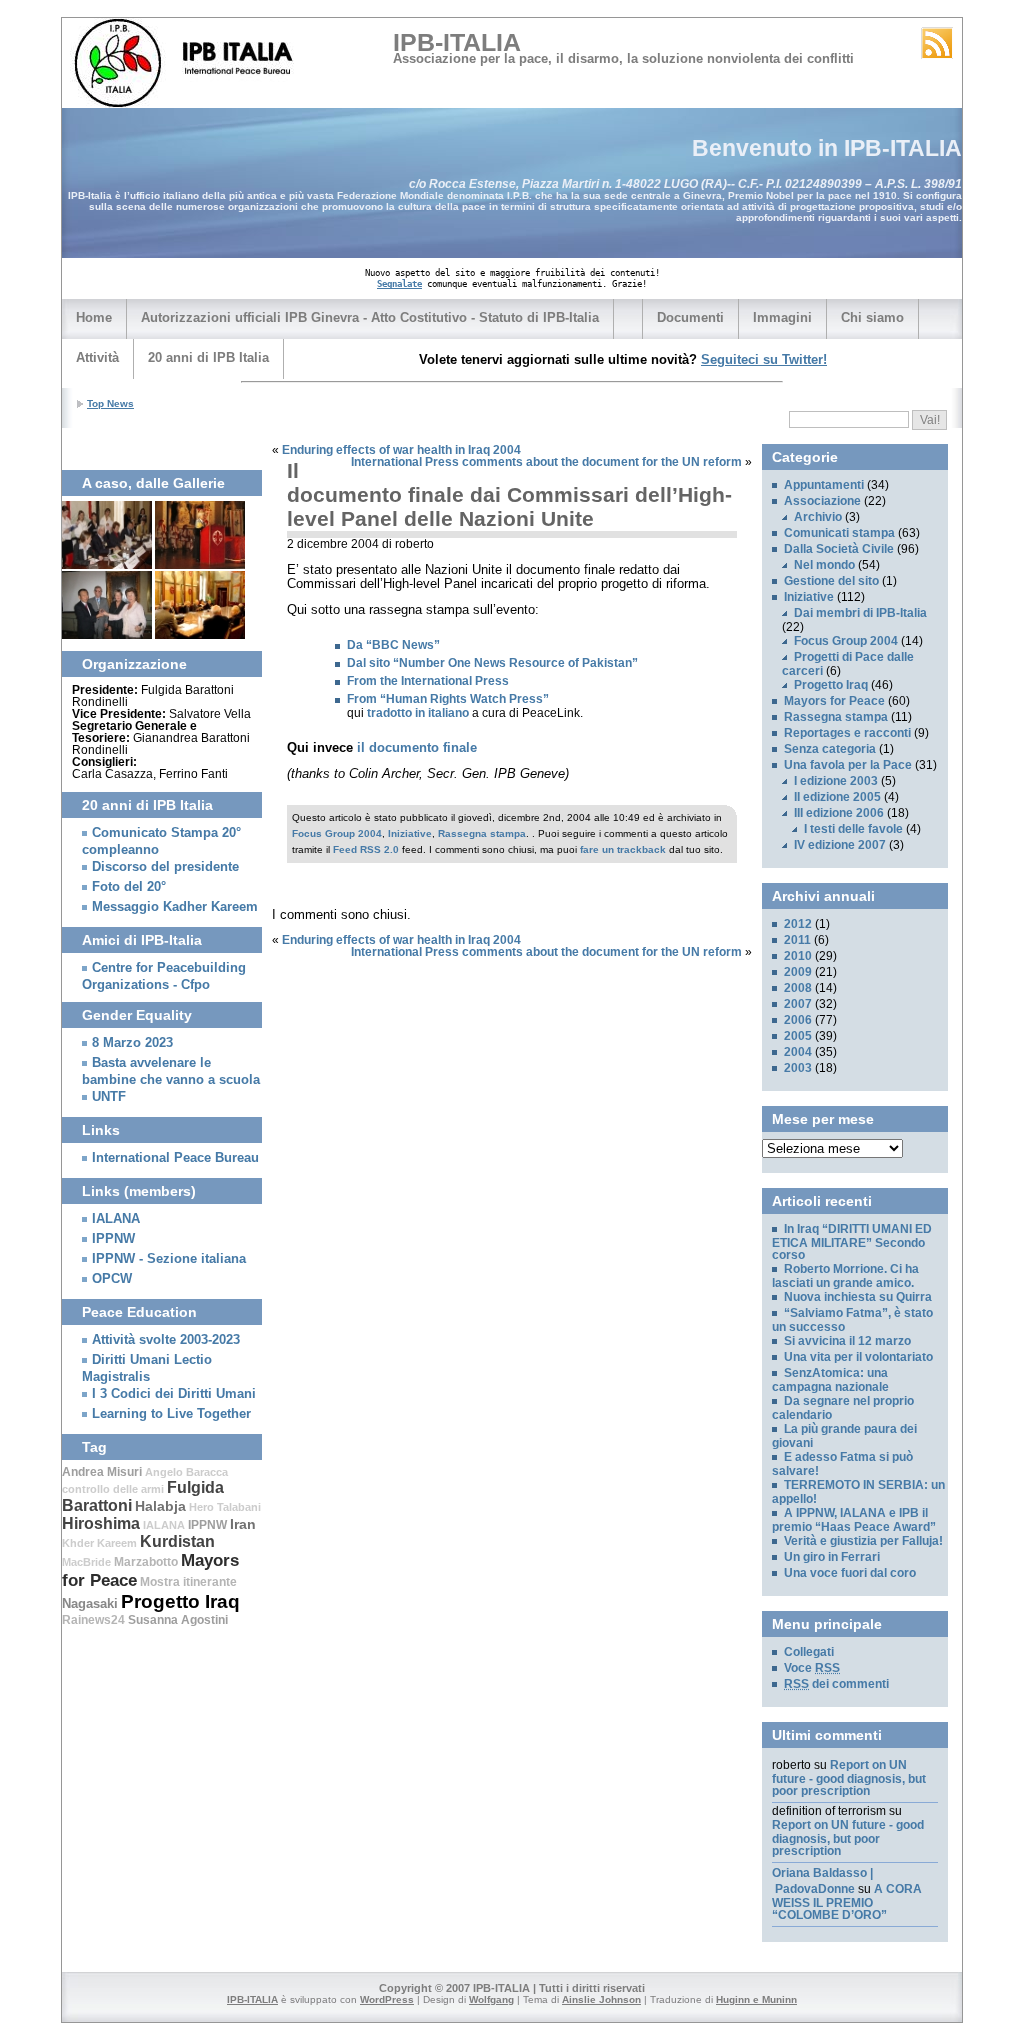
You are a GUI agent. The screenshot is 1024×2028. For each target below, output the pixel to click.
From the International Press (428, 681)
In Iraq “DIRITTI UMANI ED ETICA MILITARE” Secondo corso (852, 1242)
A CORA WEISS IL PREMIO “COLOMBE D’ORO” (847, 1902)
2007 (798, 1004)
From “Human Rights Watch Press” (448, 699)
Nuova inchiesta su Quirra (858, 1297)
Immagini (782, 317)
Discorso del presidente (165, 867)
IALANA (116, 1219)
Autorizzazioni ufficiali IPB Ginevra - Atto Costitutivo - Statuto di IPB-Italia (370, 317)
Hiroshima (101, 1523)
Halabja (160, 1506)
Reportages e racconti (847, 733)
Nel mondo (824, 565)
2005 (798, 1036)
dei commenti (836, 1684)
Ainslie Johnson (601, 1999)
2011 (797, 940)
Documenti (690, 317)
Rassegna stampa (482, 833)
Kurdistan (177, 1541)
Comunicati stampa (839, 533)
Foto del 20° (129, 887)
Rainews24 (93, 1620)
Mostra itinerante (188, 1582)
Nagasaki (90, 1603)
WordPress (387, 1999)
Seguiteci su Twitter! (764, 359)
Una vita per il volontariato (858, 1357)
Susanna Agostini (178, 1620)
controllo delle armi (113, 1489)
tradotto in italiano (418, 713)
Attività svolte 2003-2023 (166, 1340)
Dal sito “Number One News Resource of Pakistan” (492, 663)
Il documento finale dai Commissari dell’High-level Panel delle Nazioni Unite (509, 494)
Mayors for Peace (834, 701)
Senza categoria (830, 749)
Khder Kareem (99, 1543)
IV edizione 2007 (840, 845)
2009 (798, 972)
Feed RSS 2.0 (366, 849)
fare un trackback (623, 849)
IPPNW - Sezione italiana (169, 1259)
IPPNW (113, 1239)
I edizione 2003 (836, 781)
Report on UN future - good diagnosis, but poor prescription (849, 1778)
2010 (798, 956)
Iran (243, 1524)
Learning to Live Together (171, 1414)
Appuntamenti (824, 485)
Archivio (818, 517)
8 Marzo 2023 (132, 1043)
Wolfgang (491, 1999)
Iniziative (410, 833)
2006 (798, 1020)
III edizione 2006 (839, 813)
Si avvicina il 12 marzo (847, 1341)
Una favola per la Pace (848, 765)
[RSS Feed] (937, 43)
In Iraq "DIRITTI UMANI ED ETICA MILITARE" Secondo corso (284, 425)
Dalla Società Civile (839, 549)
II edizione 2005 (837, 797)
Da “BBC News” (393, 645)
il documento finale (417, 748)
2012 (798, 924)
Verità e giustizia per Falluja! (863, 1541)
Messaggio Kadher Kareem (175, 907)
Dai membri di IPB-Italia (860, 613)
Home (94, 317)
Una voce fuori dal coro (850, 1573)
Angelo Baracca (186, 1472)
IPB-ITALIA (457, 42)
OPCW (112, 1279)
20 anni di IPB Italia (208, 357)
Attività (97, 357)
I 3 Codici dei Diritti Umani (174, 1394)
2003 (798, 1068)
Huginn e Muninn (756, 1999)
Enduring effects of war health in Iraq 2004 (401, 450)
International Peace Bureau (175, 1158)
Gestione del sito (831, 581)
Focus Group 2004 (337, 833)
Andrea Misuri (102, 1472)
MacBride (86, 1562)
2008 (798, 988)
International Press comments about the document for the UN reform (546, 462)
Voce (812, 1668)
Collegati (809, 1652)
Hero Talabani (225, 1507)
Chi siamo (872, 317)
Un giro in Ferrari (832, 1557)
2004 (798, 1052)
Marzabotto (146, 1562)
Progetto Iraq (180, 1601)
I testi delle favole (853, 829)
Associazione (822, 501)
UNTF (109, 1097)
